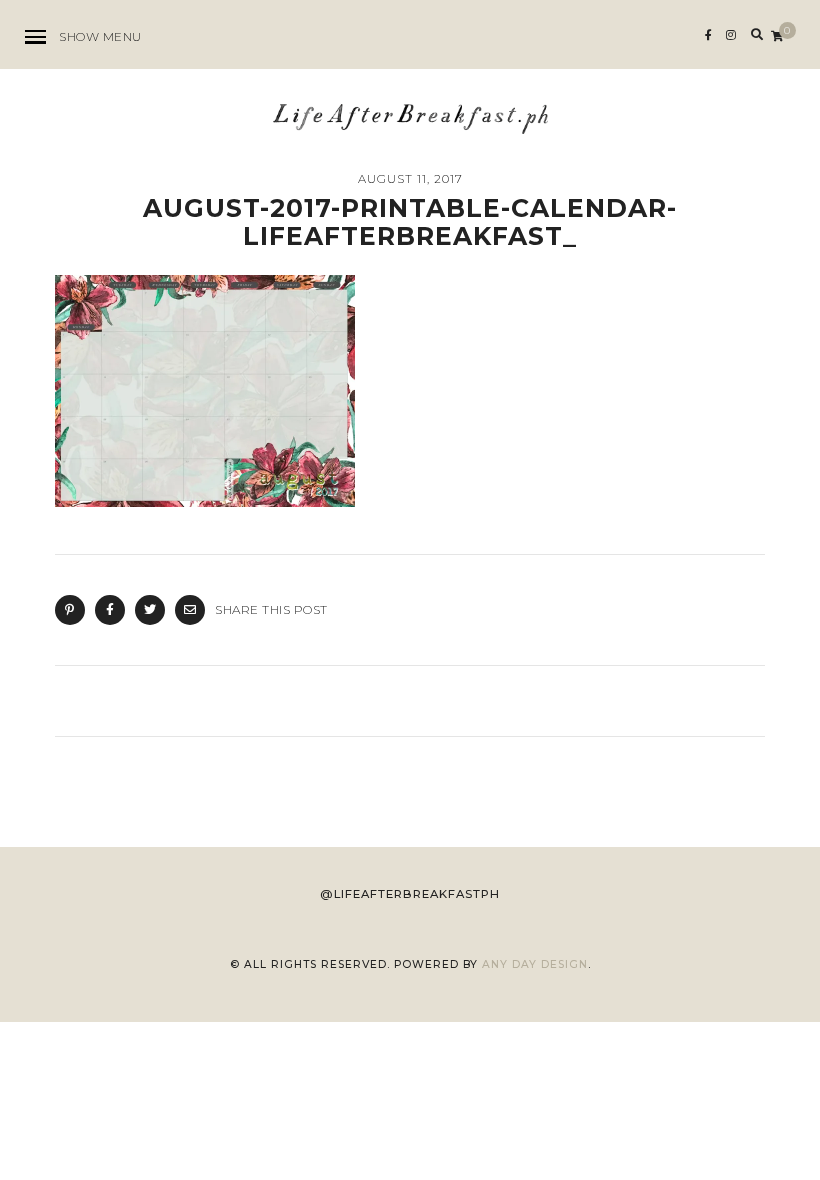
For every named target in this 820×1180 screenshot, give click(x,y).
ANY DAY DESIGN (535, 964)
